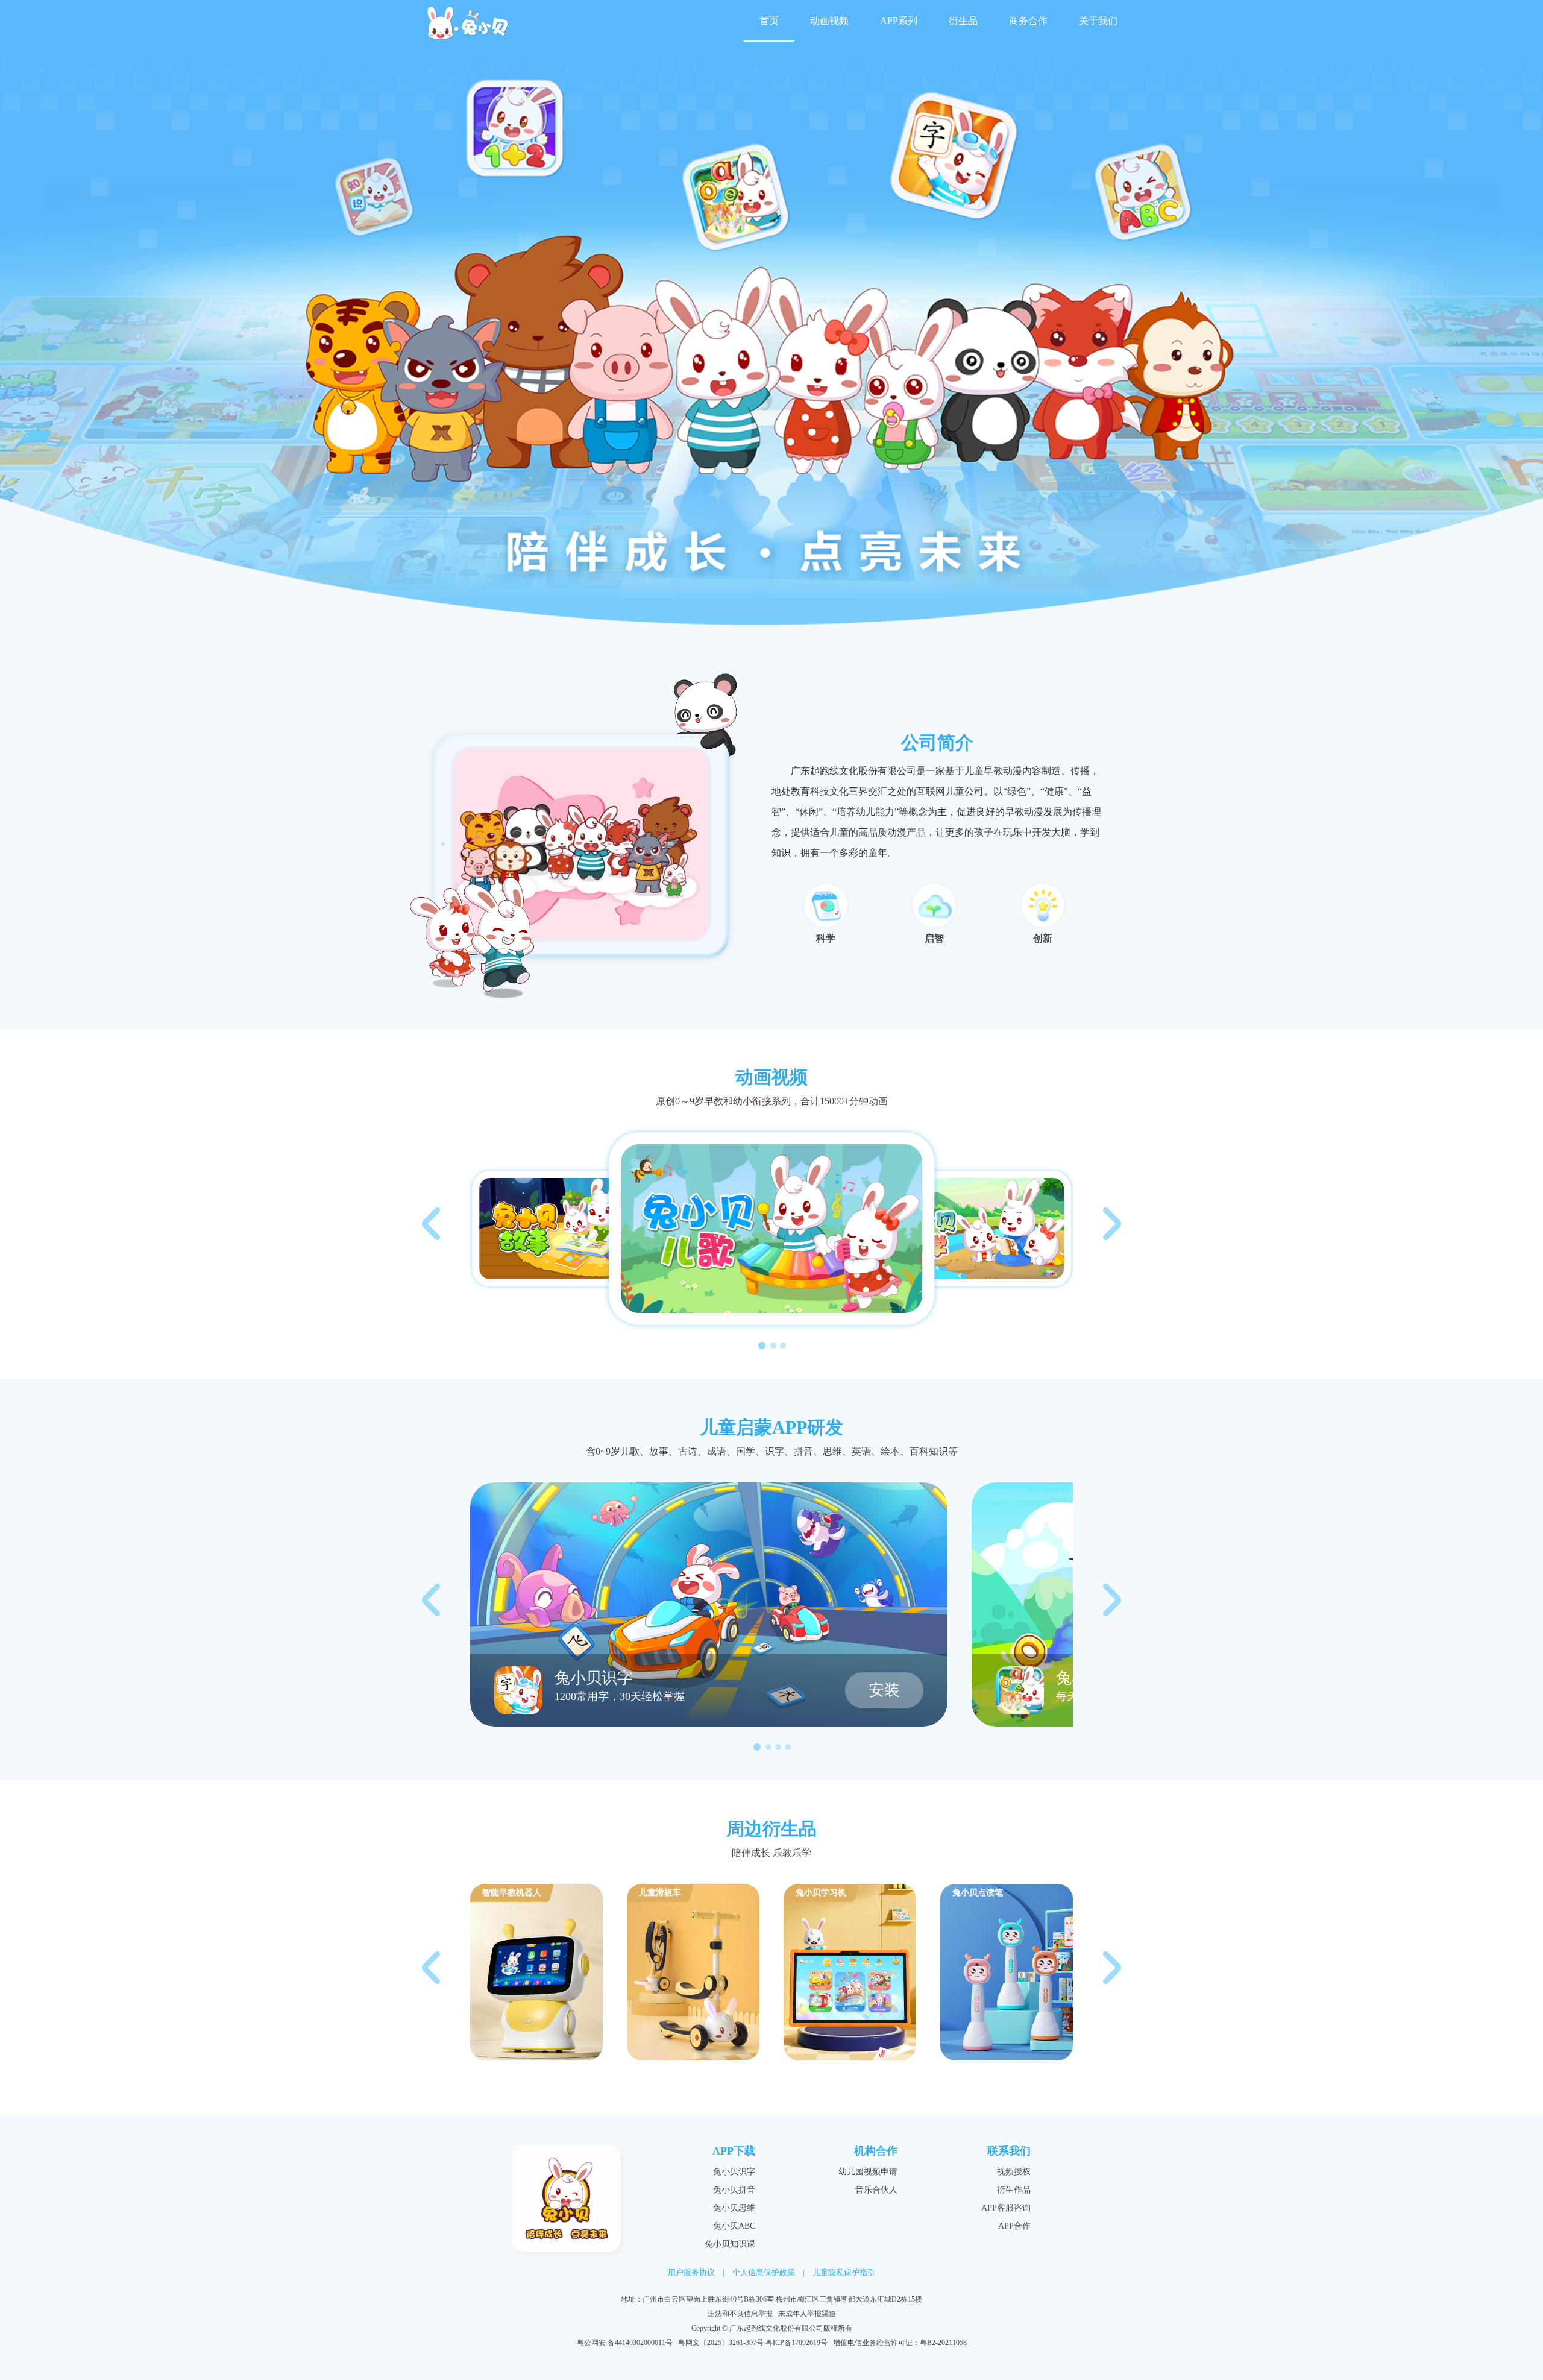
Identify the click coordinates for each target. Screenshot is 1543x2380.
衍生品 (963, 21)
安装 (884, 1690)
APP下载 (734, 2151)
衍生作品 (1014, 2190)
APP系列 (899, 21)
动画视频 (829, 21)
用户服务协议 (691, 2272)
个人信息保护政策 (764, 2272)
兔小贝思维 (734, 2208)
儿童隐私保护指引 (844, 2272)
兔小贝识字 (734, 2172)
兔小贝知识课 (730, 2244)
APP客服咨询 (1006, 2208)
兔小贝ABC (734, 2226)
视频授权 (1014, 2172)
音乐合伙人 (876, 2190)
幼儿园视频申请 (868, 2172)
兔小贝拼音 (734, 2190)
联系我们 (1009, 2151)
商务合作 (1028, 21)
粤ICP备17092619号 (797, 2343)
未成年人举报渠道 (807, 2314)
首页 (769, 21)
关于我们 (1098, 21)
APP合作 (1014, 2226)
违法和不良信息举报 (740, 2314)
